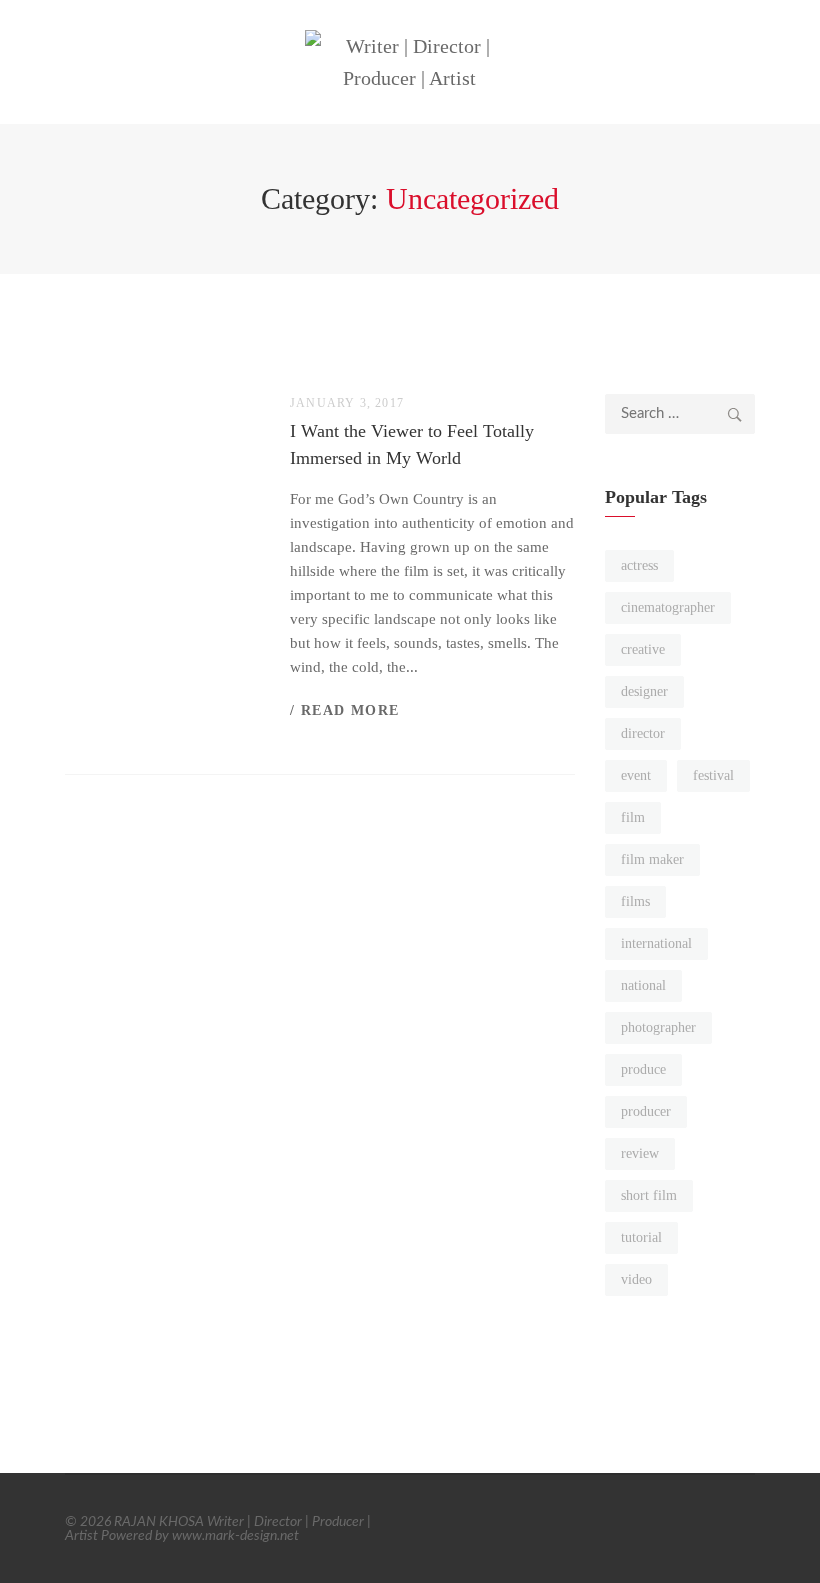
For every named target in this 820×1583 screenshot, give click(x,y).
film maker (652, 859)
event (636, 775)
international (656, 943)
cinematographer (668, 607)
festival (713, 775)
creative (643, 649)
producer (646, 1111)
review (640, 1153)
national (643, 985)
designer (644, 691)
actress (639, 565)
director (643, 733)
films (635, 901)
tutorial (641, 1237)
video (636, 1279)
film (633, 817)
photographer (658, 1027)
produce (643, 1069)
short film (649, 1195)
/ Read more (344, 710)
